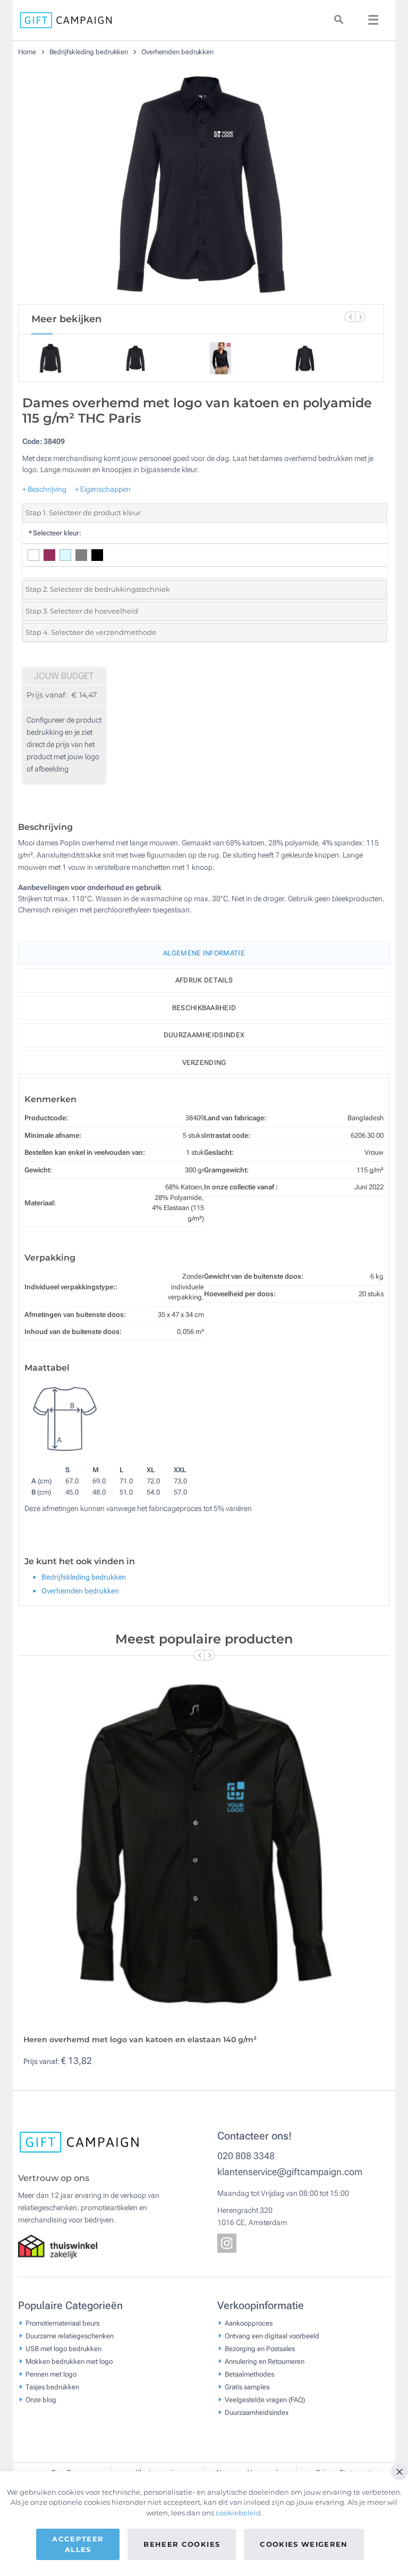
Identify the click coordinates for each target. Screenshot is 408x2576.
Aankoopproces (249, 2323)
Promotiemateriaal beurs (62, 2323)
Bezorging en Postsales (260, 2348)
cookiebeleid (238, 2513)
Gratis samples (247, 2386)
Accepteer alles (78, 2544)
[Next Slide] (360, 317)
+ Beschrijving (44, 489)
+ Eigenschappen (103, 489)
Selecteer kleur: (54, 533)
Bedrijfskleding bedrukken (90, 52)
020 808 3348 (246, 2156)
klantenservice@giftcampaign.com (290, 2172)
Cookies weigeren (304, 2544)
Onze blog (41, 2399)
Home (28, 52)
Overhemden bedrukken (177, 52)
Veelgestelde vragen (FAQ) (265, 2399)
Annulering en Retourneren (265, 2361)
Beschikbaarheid (204, 1008)
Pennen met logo (51, 2374)
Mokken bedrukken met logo (69, 2361)
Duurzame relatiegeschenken (70, 2335)
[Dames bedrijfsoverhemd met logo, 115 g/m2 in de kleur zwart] (201, 184)
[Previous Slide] (350, 317)
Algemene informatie (204, 953)
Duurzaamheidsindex (204, 1035)
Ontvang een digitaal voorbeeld (272, 2335)
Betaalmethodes (249, 2374)
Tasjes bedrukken (52, 2386)
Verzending (204, 1063)
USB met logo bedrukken (63, 2348)
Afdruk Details (204, 980)
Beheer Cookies (182, 2544)
